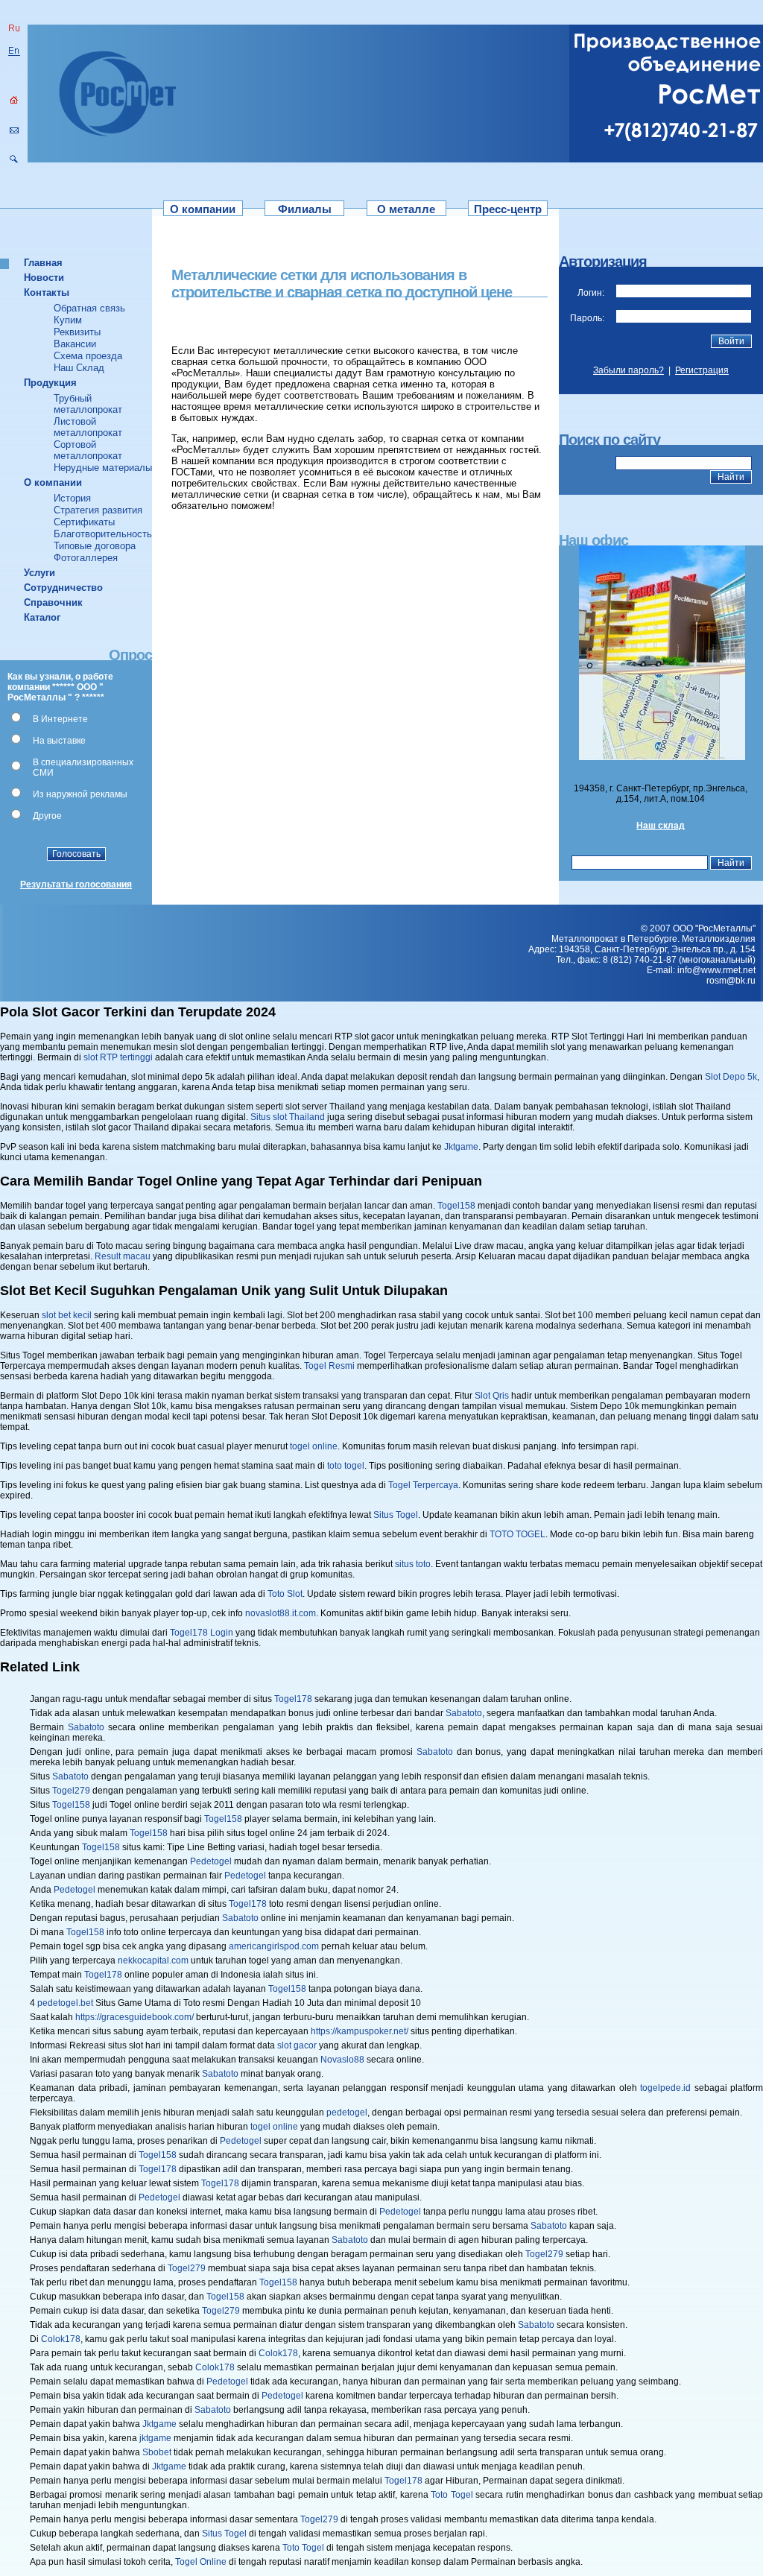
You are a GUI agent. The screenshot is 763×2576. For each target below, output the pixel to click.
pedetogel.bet (65, 2003)
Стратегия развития (98, 510)
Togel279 (71, 1791)
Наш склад (661, 826)
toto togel (346, 1466)
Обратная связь (89, 308)
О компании (203, 209)
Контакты (47, 292)
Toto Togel (452, 2495)
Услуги (39, 573)
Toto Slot (285, 1594)
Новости (44, 278)
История (72, 498)
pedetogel (347, 2113)
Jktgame (461, 1147)
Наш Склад (79, 368)
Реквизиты (77, 332)
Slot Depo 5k (731, 1077)
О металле (406, 209)
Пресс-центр (508, 209)
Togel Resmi (329, 1366)
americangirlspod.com (274, 1946)
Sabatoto (464, 1713)
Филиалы (305, 209)
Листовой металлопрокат (88, 427)
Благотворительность (103, 534)
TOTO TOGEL (517, 1534)
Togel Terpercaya (423, 1485)
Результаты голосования (76, 884)
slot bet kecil (67, 1315)
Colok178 (61, 2339)
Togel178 (293, 1699)
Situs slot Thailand (288, 1117)
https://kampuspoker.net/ (360, 2031)
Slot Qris (492, 1396)
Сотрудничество (63, 588)
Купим (68, 320)
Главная (43, 263)
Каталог (42, 617)
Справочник (53, 602)
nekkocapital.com (153, 1961)
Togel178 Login (202, 1633)
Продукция (50, 383)
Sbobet (157, 2452)
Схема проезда (88, 356)
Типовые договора (95, 546)
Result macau (123, 1256)
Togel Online (201, 2562)
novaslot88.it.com (281, 1613)
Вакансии (75, 344)
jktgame (155, 2438)
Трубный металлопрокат (88, 404)
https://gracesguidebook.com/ (134, 2017)
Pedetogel (211, 1861)
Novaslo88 (342, 2060)
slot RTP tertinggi (118, 1057)
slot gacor (297, 2045)
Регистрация (702, 370)
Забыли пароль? (629, 370)
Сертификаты (84, 522)
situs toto (413, 1564)
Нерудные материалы (103, 468)
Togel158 (456, 1206)
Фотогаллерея (86, 558)
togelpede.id (665, 2088)
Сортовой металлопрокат (88, 450)
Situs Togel (396, 1515)
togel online (314, 1446)
